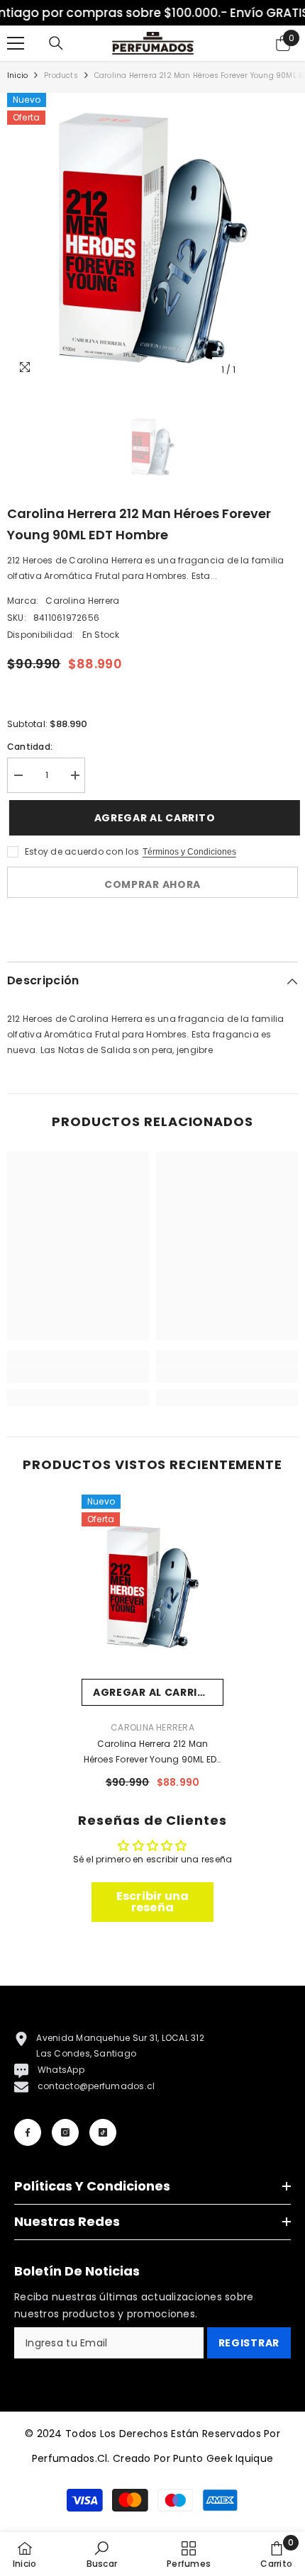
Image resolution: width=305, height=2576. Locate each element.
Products (61, 75)
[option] (152, 238)
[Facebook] (28, 2132)
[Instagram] (65, 2132)
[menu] (16, 43)
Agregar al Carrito (155, 818)
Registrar (249, 2343)
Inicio (17, 75)
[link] (78, 1375)
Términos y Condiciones (189, 852)
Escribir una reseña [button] (153, 1902)
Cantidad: (30, 747)
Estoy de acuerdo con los (82, 851)
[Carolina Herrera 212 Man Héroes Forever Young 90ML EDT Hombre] (152, 1587)
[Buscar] (56, 43)
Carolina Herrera (82, 601)
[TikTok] (103, 2132)
